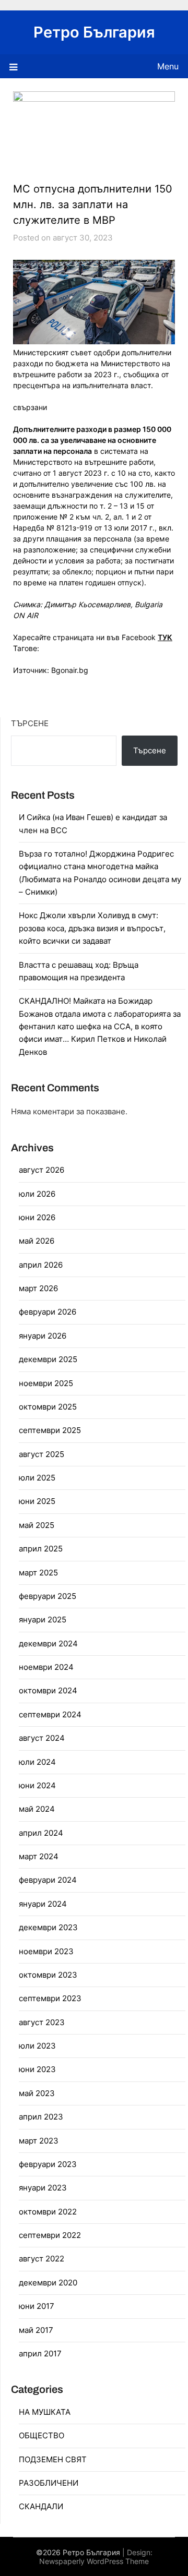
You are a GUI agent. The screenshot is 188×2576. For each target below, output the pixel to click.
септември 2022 (50, 2235)
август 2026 (42, 1170)
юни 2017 (37, 2306)
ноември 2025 (46, 1383)
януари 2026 (43, 1336)
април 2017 (40, 2354)
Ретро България (94, 32)
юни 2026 (37, 1217)
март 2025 (38, 1573)
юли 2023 (37, 2046)
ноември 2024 (46, 1667)
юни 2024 (37, 1785)
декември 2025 (48, 1359)
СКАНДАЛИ (41, 2506)
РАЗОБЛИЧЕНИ (49, 2483)
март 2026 (38, 1288)
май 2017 (36, 2330)
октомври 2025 (48, 1407)
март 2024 (39, 1856)
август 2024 (42, 1738)
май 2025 (37, 1525)
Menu (168, 66)
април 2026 (41, 1265)
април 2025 (41, 1549)
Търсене (30, 723)
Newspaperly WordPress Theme (94, 2561)
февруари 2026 (48, 1312)
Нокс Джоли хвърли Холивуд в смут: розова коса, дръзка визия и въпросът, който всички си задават (92, 928)
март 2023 (39, 2141)
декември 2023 (48, 1927)
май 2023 (37, 2093)
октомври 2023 (48, 1975)
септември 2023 (50, 1998)
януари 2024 (43, 1904)
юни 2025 (37, 1501)
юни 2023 (37, 2069)
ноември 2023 (46, 1951)
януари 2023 (43, 2188)
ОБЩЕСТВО (42, 2435)
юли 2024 (37, 1762)
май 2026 (37, 1241)
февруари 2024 (48, 1880)
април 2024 (41, 1833)
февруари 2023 (48, 2164)
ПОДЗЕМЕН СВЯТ (53, 2459)
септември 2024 (50, 1714)
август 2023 (42, 2022)
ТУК (165, 637)
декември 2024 (48, 1644)
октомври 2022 (48, 2212)
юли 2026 (37, 1194)
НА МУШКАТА (45, 2412)
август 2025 (42, 1454)
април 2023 (41, 2117)
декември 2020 (48, 2283)
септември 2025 (50, 1430)
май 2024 (37, 1809)
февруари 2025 (48, 1596)
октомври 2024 (48, 1690)
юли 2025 (37, 1478)
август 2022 (42, 2259)
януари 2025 (43, 1620)
